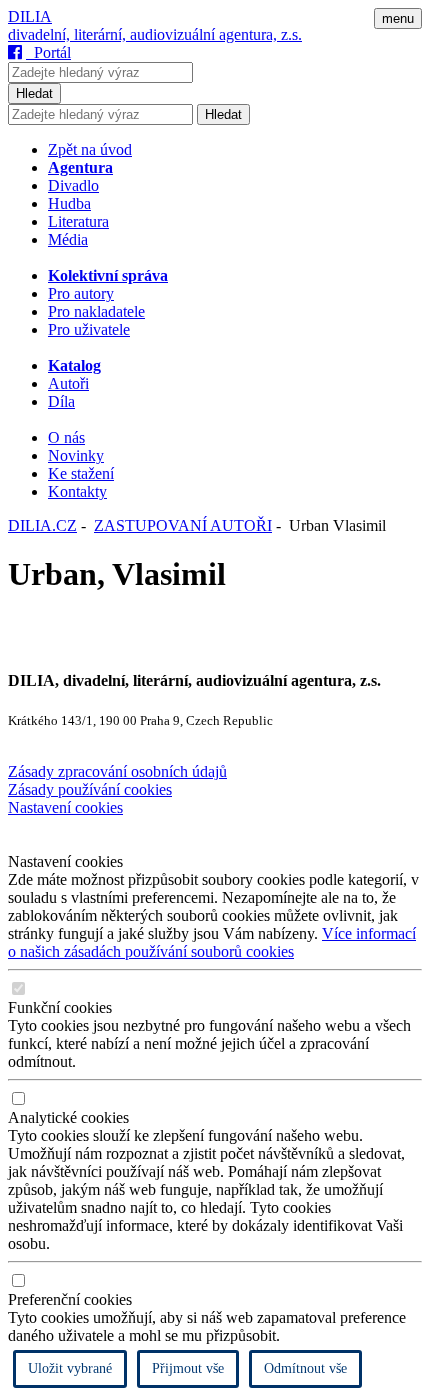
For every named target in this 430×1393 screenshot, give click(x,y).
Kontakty (77, 491)
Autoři (68, 383)
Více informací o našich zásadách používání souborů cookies (212, 942)
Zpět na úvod (90, 149)
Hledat (34, 93)
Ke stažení (81, 473)
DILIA (30, 16)
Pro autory (81, 293)
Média (68, 239)
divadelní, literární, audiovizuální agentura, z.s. (155, 34)
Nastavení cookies (65, 807)
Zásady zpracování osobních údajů (117, 771)
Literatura (78, 221)
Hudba (69, 203)
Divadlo (73, 185)
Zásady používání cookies (90, 789)
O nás (66, 437)
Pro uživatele (89, 329)
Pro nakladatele (96, 311)
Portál (48, 52)
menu (398, 18)
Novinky (76, 455)
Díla (61, 401)
